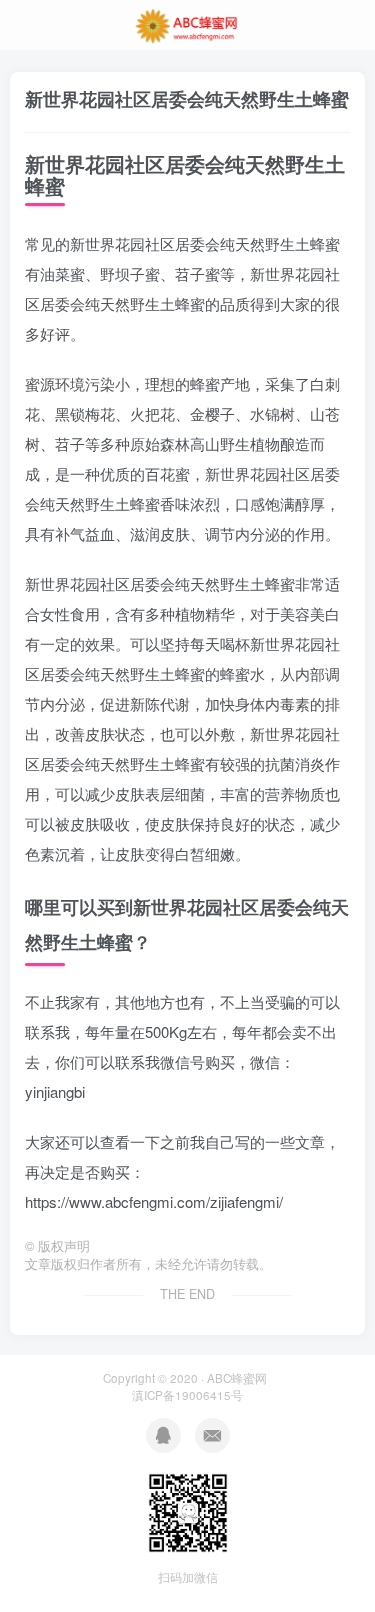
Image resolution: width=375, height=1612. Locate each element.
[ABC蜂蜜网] (188, 23)
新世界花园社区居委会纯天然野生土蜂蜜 (187, 99)
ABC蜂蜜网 (237, 1378)
